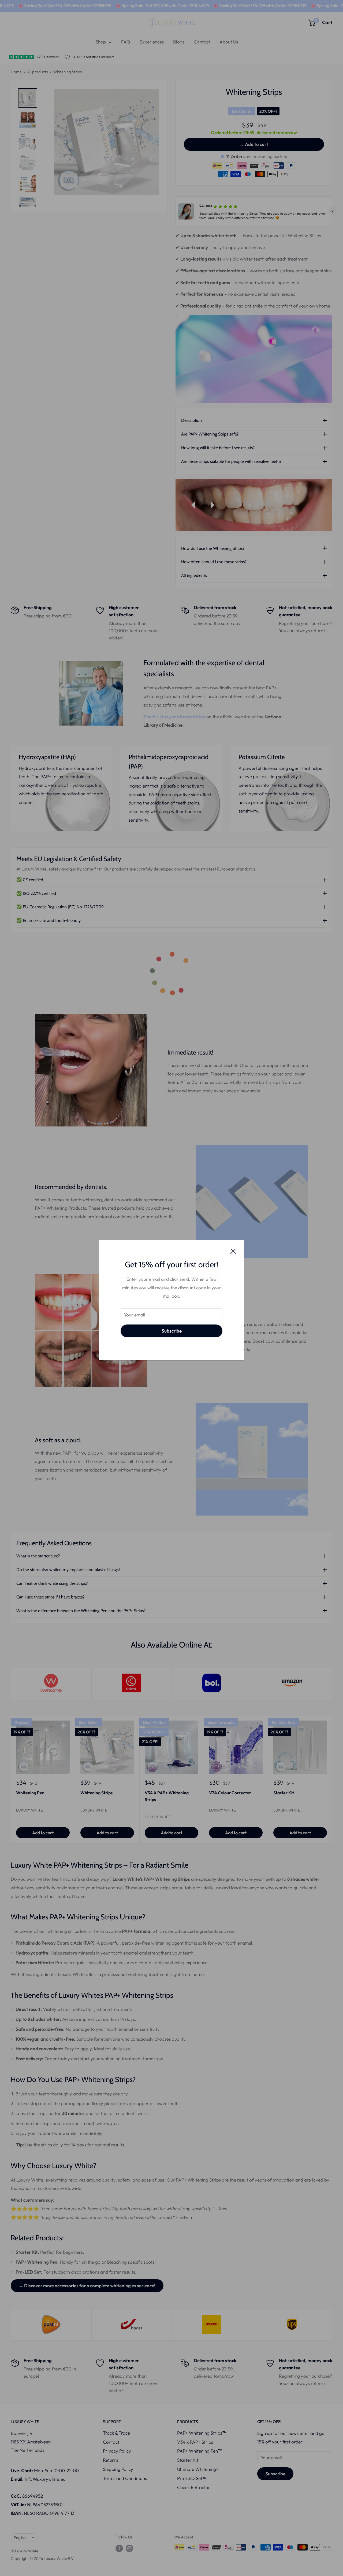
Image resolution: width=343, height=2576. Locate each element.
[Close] (233, 1251)
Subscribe (172, 1331)
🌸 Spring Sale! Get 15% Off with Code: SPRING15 (62, 6)
